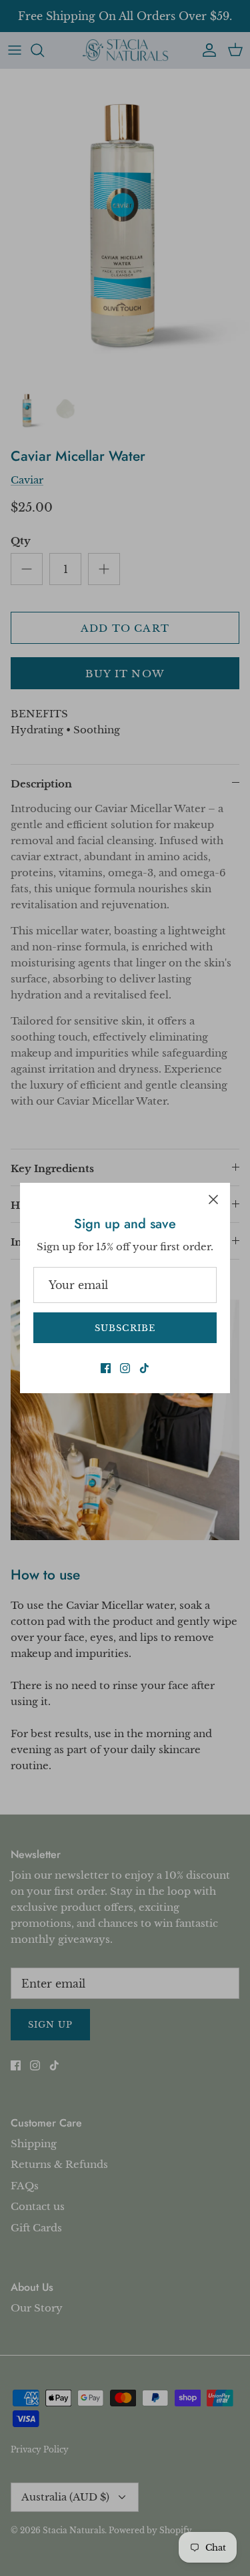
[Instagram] (125, 1368)
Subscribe (125, 1328)
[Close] (213, 1200)
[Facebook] (106, 1368)
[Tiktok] (144, 1368)
